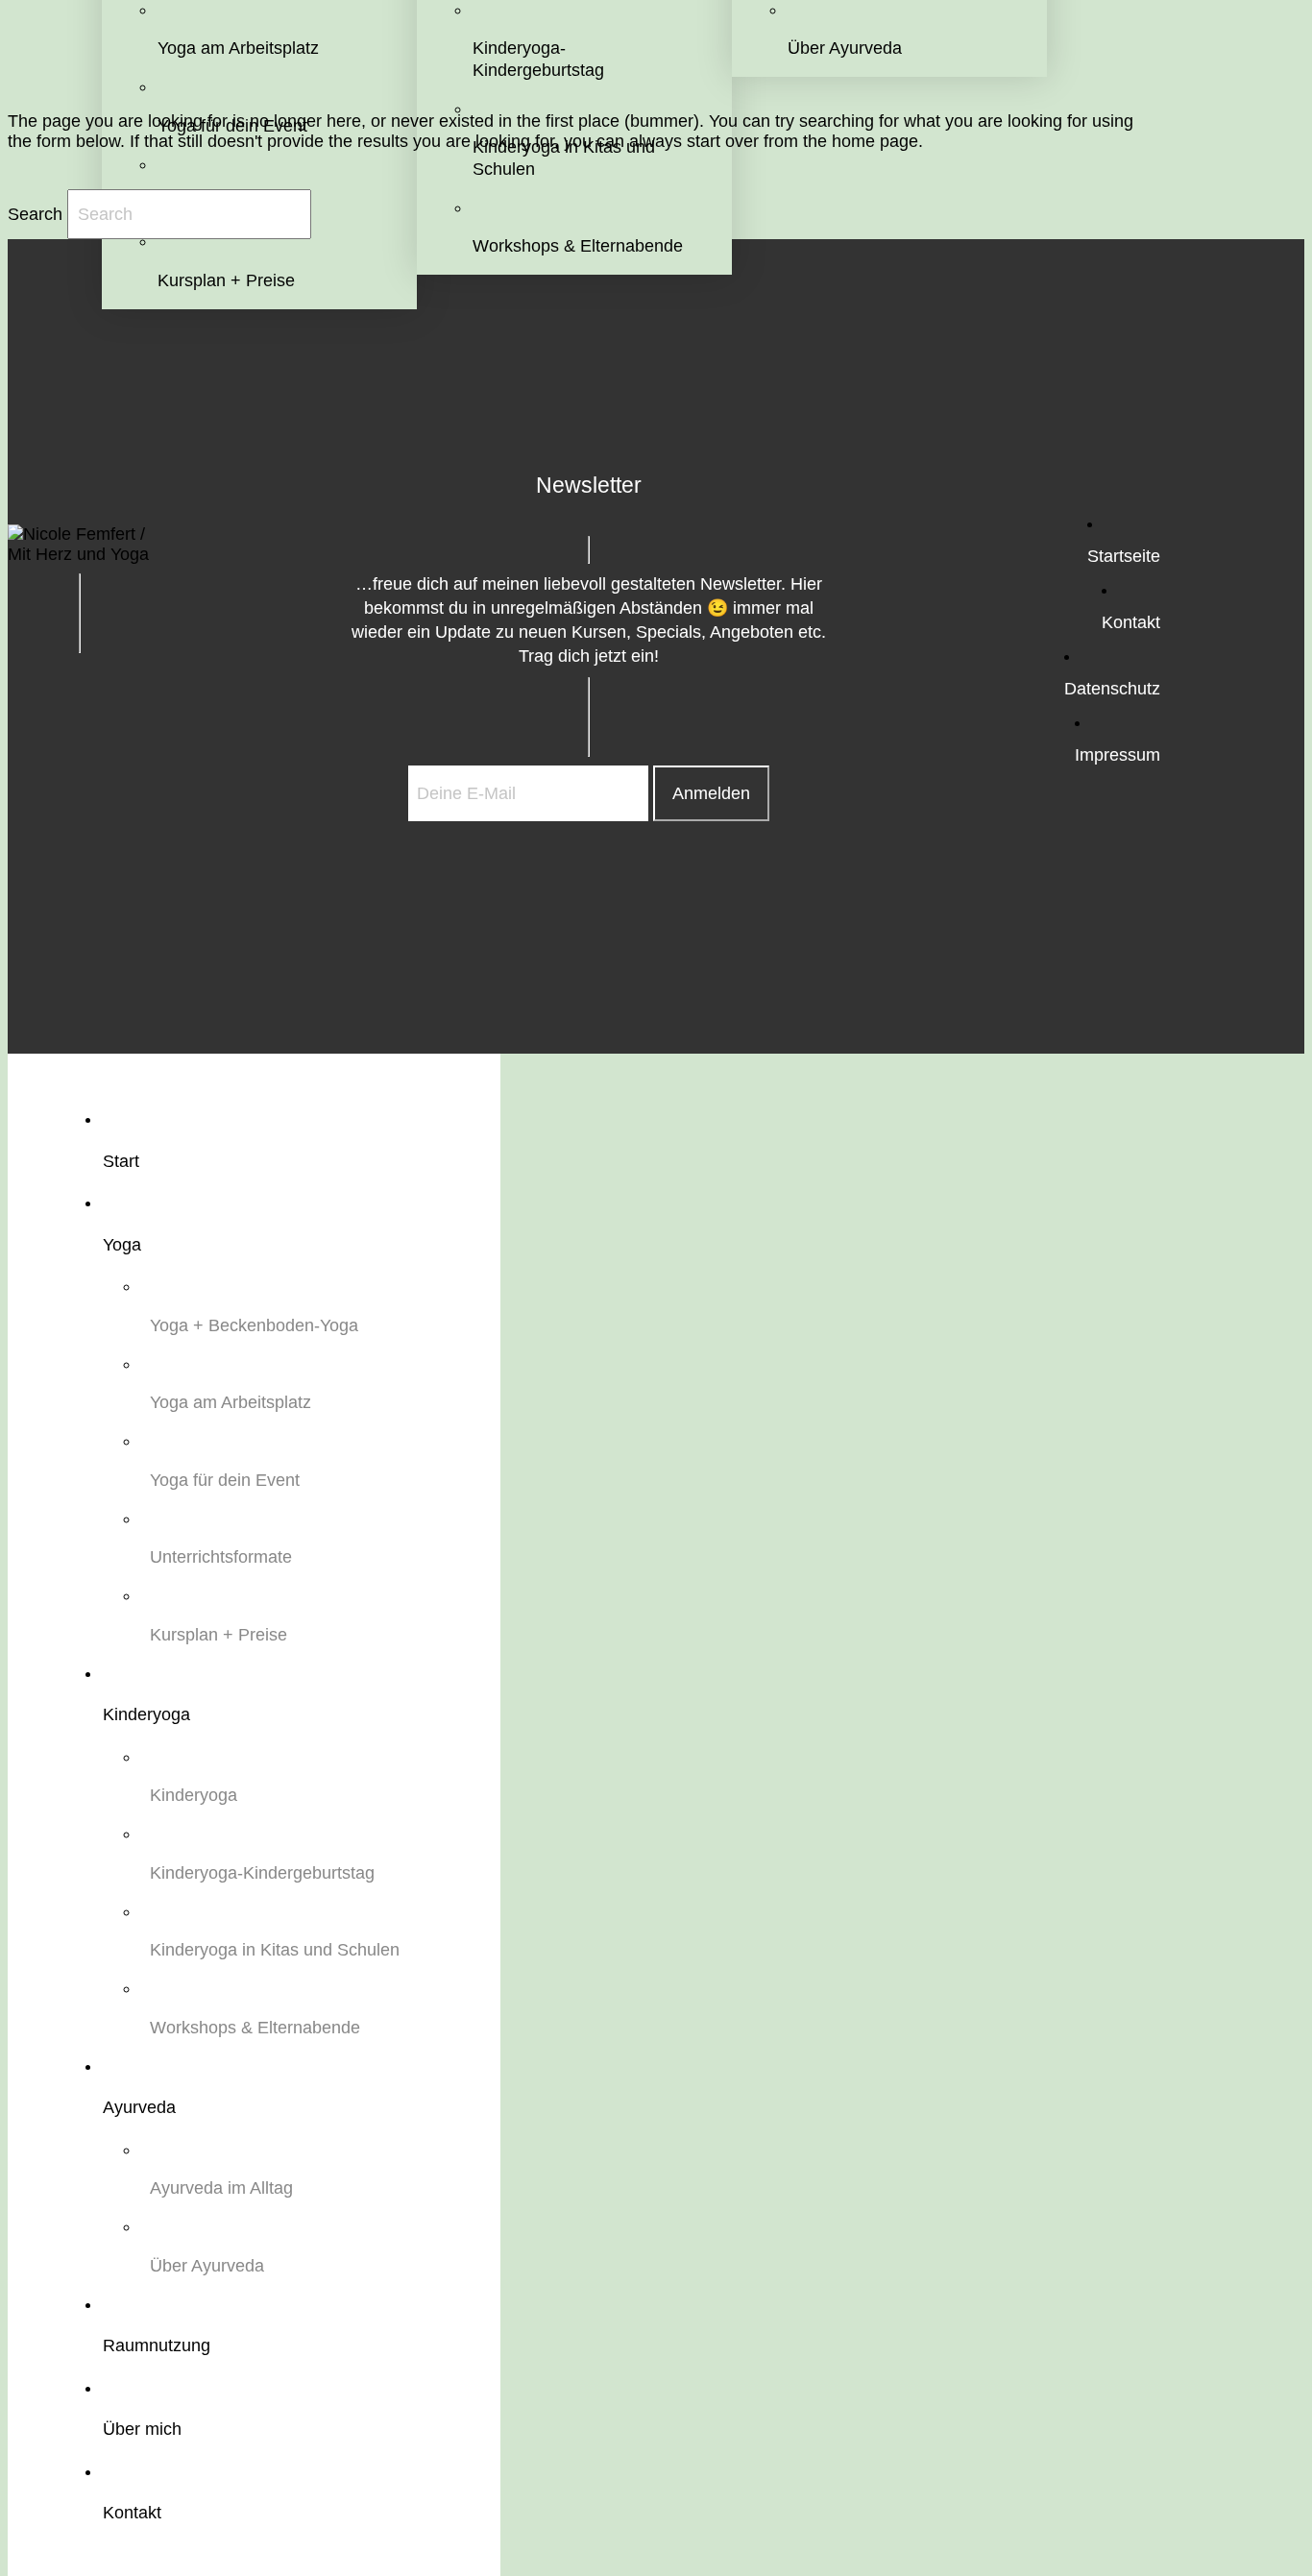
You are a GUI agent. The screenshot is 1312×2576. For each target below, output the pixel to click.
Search (35, 214)
